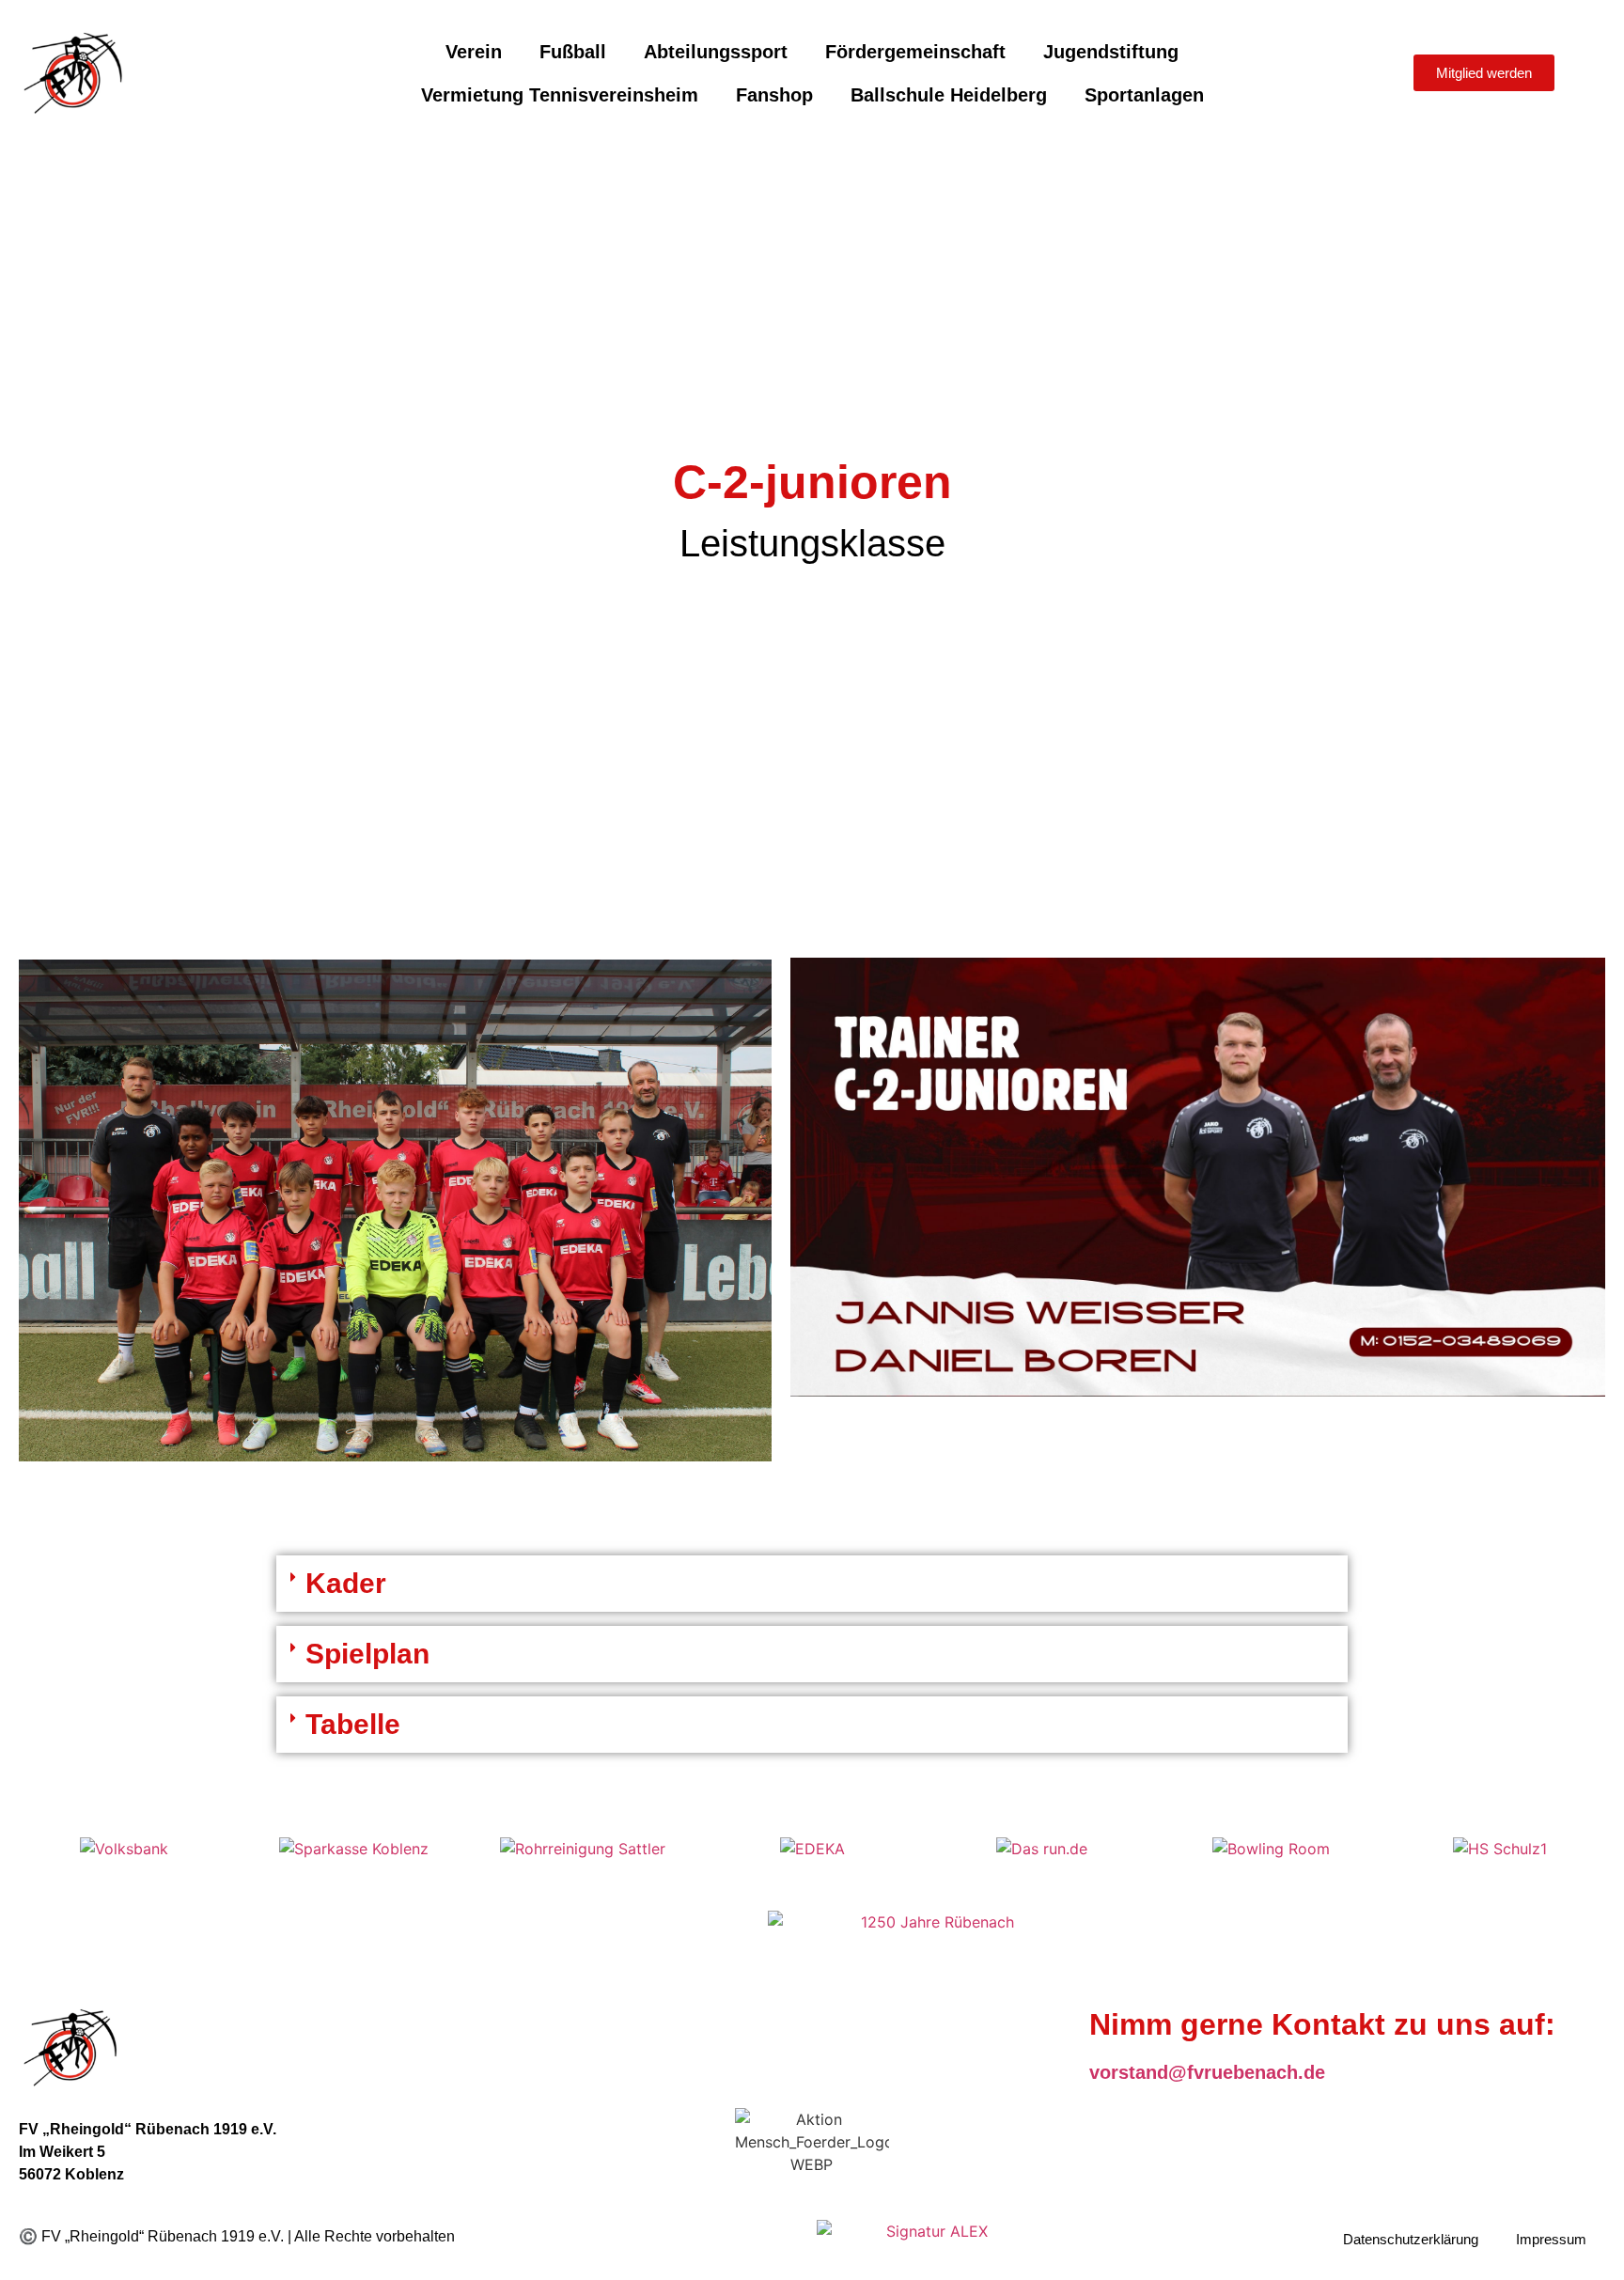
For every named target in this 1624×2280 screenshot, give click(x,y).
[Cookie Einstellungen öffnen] (41, 2256)
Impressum (1551, 2239)
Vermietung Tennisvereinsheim (560, 95)
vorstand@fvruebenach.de (1207, 2072)
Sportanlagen (1144, 95)
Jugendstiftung (1111, 52)
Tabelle (353, 1724)
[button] (812, 1584)
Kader (346, 1583)
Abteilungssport (716, 52)
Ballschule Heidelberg (949, 95)
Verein (474, 52)
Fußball (573, 52)
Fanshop (774, 95)
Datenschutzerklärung (1411, 2239)
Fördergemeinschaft (915, 52)
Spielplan (367, 1654)
